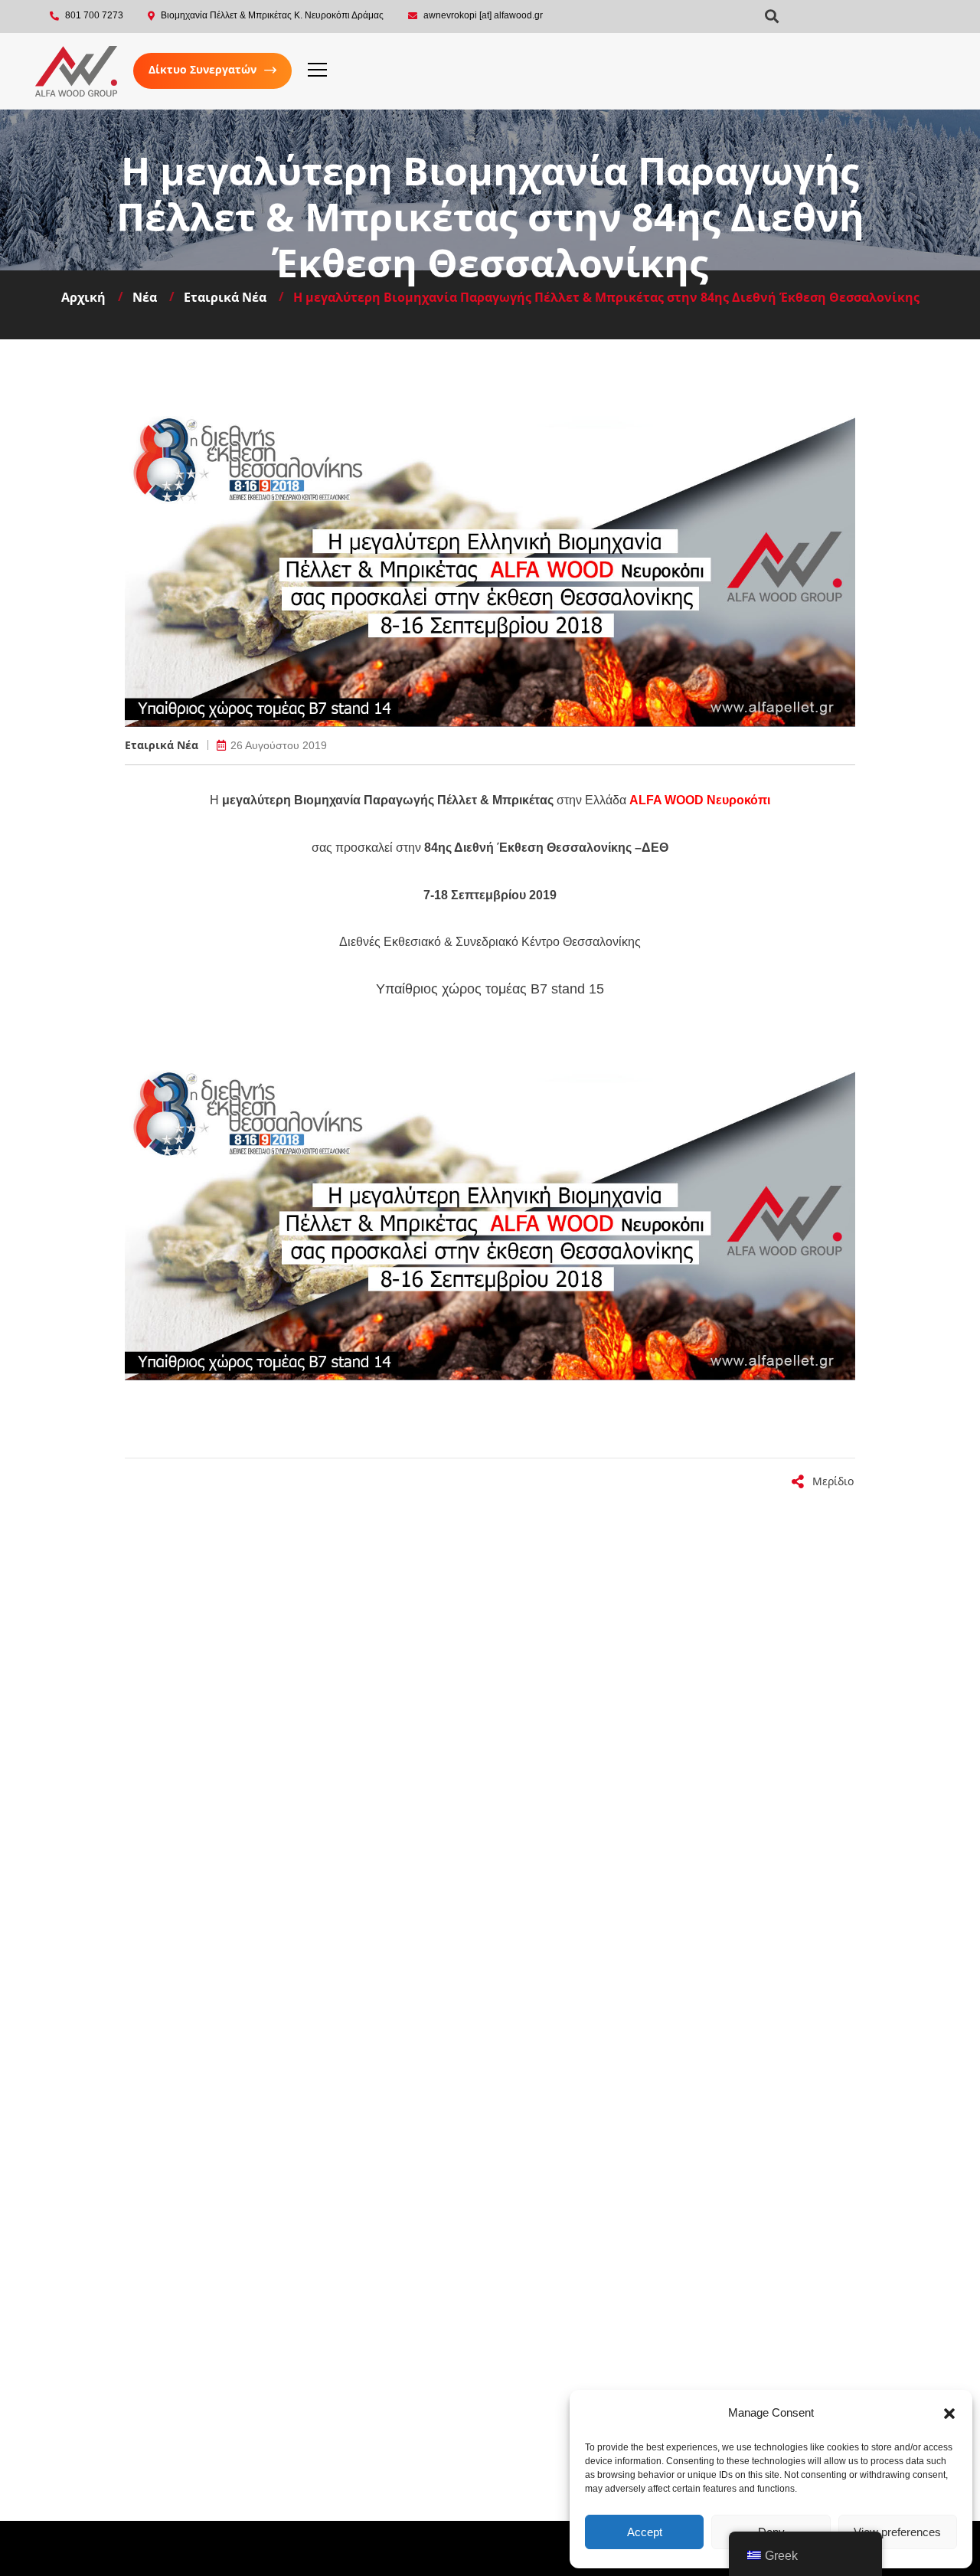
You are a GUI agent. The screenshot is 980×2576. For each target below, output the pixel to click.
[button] (949, 2414)
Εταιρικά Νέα (162, 745)
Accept (645, 2532)
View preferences (897, 2532)
